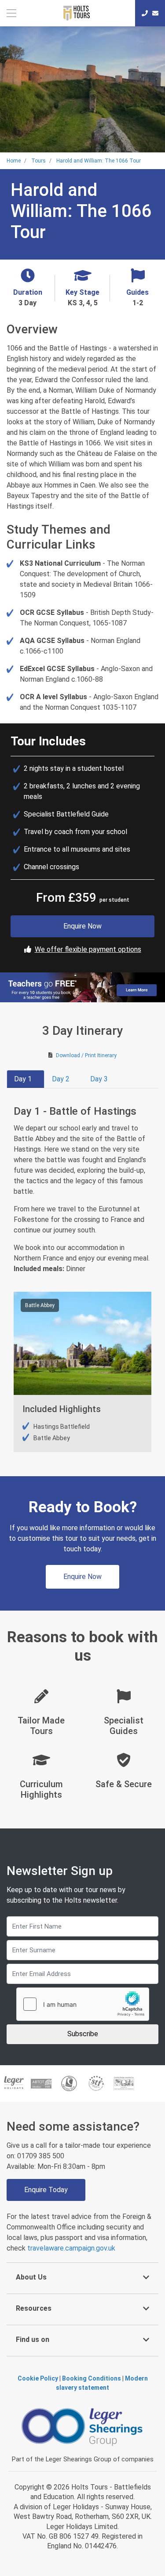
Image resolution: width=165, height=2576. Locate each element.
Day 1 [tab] (23, 1079)
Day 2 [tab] (61, 1079)
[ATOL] (69, 2083)
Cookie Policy (38, 2378)
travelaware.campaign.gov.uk (71, 2248)
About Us (31, 2277)
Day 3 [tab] (99, 1079)
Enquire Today (46, 2190)
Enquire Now (82, 926)
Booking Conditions (92, 2378)
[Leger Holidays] (14, 2083)
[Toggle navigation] (12, 13)
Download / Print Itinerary (86, 1055)
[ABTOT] (42, 2083)
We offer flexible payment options (88, 949)
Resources (34, 2308)
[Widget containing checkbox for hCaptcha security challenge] (83, 2004)
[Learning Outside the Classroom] (124, 2083)
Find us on (33, 2339)
